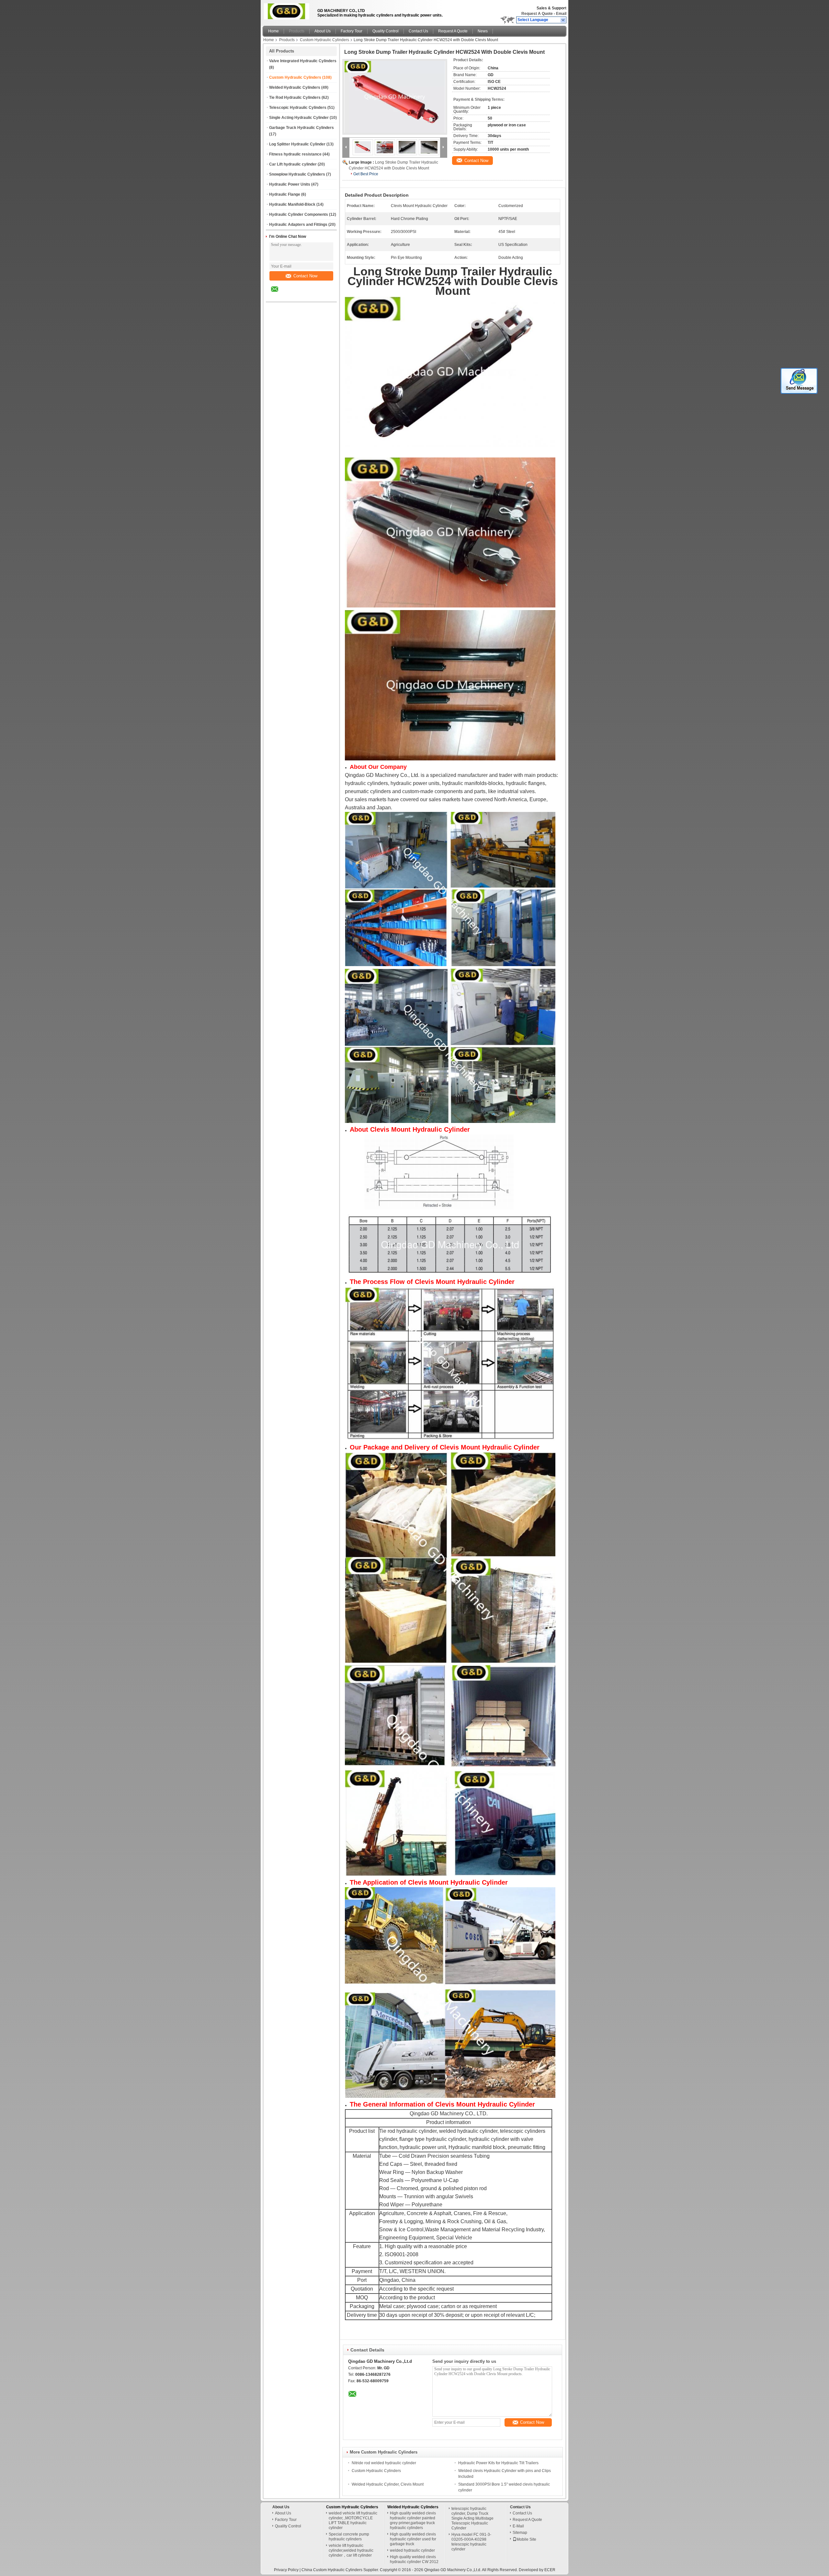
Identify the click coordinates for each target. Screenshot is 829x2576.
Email (561, 14)
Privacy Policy (286, 2570)
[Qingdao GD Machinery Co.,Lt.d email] (279, 294)
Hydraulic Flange (285, 194)
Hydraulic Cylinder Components (299, 214)
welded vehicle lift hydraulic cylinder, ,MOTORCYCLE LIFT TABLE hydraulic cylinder (353, 2520)
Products (297, 31)
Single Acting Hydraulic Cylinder (299, 118)
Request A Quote (537, 14)
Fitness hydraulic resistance (295, 154)
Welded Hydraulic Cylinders (295, 87)
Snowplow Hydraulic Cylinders (297, 174)
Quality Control (386, 31)
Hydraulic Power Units (290, 184)
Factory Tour (352, 31)
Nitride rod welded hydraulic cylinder (384, 2463)
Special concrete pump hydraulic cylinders (349, 2537)
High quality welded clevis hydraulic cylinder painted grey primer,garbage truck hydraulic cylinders (413, 2520)
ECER (550, 2570)
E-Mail (518, 2526)
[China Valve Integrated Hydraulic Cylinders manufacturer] (288, 11)
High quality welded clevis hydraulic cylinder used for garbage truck (413, 2539)
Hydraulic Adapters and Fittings (298, 225)
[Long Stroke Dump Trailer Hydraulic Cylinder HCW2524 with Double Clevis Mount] (395, 97)
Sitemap (520, 2533)
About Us (323, 31)
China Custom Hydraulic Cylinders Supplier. (341, 2570)
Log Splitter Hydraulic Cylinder (297, 144)
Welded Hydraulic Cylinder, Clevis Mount (388, 2484)
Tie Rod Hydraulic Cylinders (295, 98)
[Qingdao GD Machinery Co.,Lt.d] (563, 20)
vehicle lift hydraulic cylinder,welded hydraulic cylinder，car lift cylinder (351, 2550)
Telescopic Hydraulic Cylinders (298, 108)
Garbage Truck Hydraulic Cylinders (301, 128)
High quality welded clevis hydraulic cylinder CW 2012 (414, 2559)
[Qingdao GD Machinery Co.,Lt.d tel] (292, 296)
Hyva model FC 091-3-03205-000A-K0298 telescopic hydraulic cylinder (471, 2542)
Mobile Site (526, 2539)
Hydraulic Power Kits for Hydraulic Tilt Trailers (498, 2463)
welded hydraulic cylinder (412, 2550)
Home (273, 31)
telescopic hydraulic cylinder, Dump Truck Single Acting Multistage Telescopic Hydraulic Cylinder (472, 2518)
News (483, 31)
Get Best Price (366, 174)
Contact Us (418, 31)
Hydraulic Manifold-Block (292, 204)
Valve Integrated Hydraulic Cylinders (303, 61)
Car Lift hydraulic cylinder (293, 164)
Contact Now (305, 276)
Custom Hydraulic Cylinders (324, 40)
